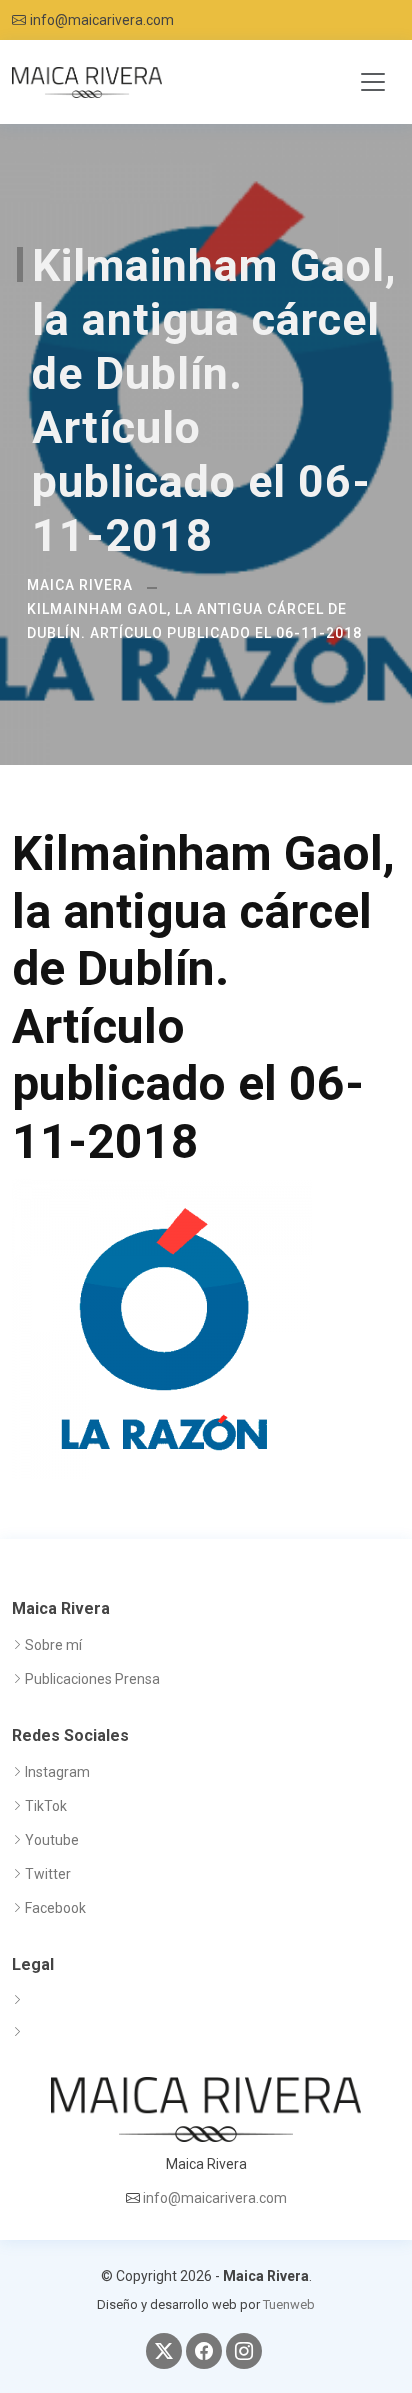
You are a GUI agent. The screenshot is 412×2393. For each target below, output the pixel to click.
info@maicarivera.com (102, 20)
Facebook (55, 1908)
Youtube (52, 1840)
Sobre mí (53, 1645)
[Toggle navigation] (373, 82)
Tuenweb (289, 2304)
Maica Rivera (80, 585)
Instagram (57, 1772)
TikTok (46, 1806)
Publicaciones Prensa (92, 1679)
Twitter (48, 1874)
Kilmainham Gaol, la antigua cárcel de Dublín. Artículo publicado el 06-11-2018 (194, 621)
